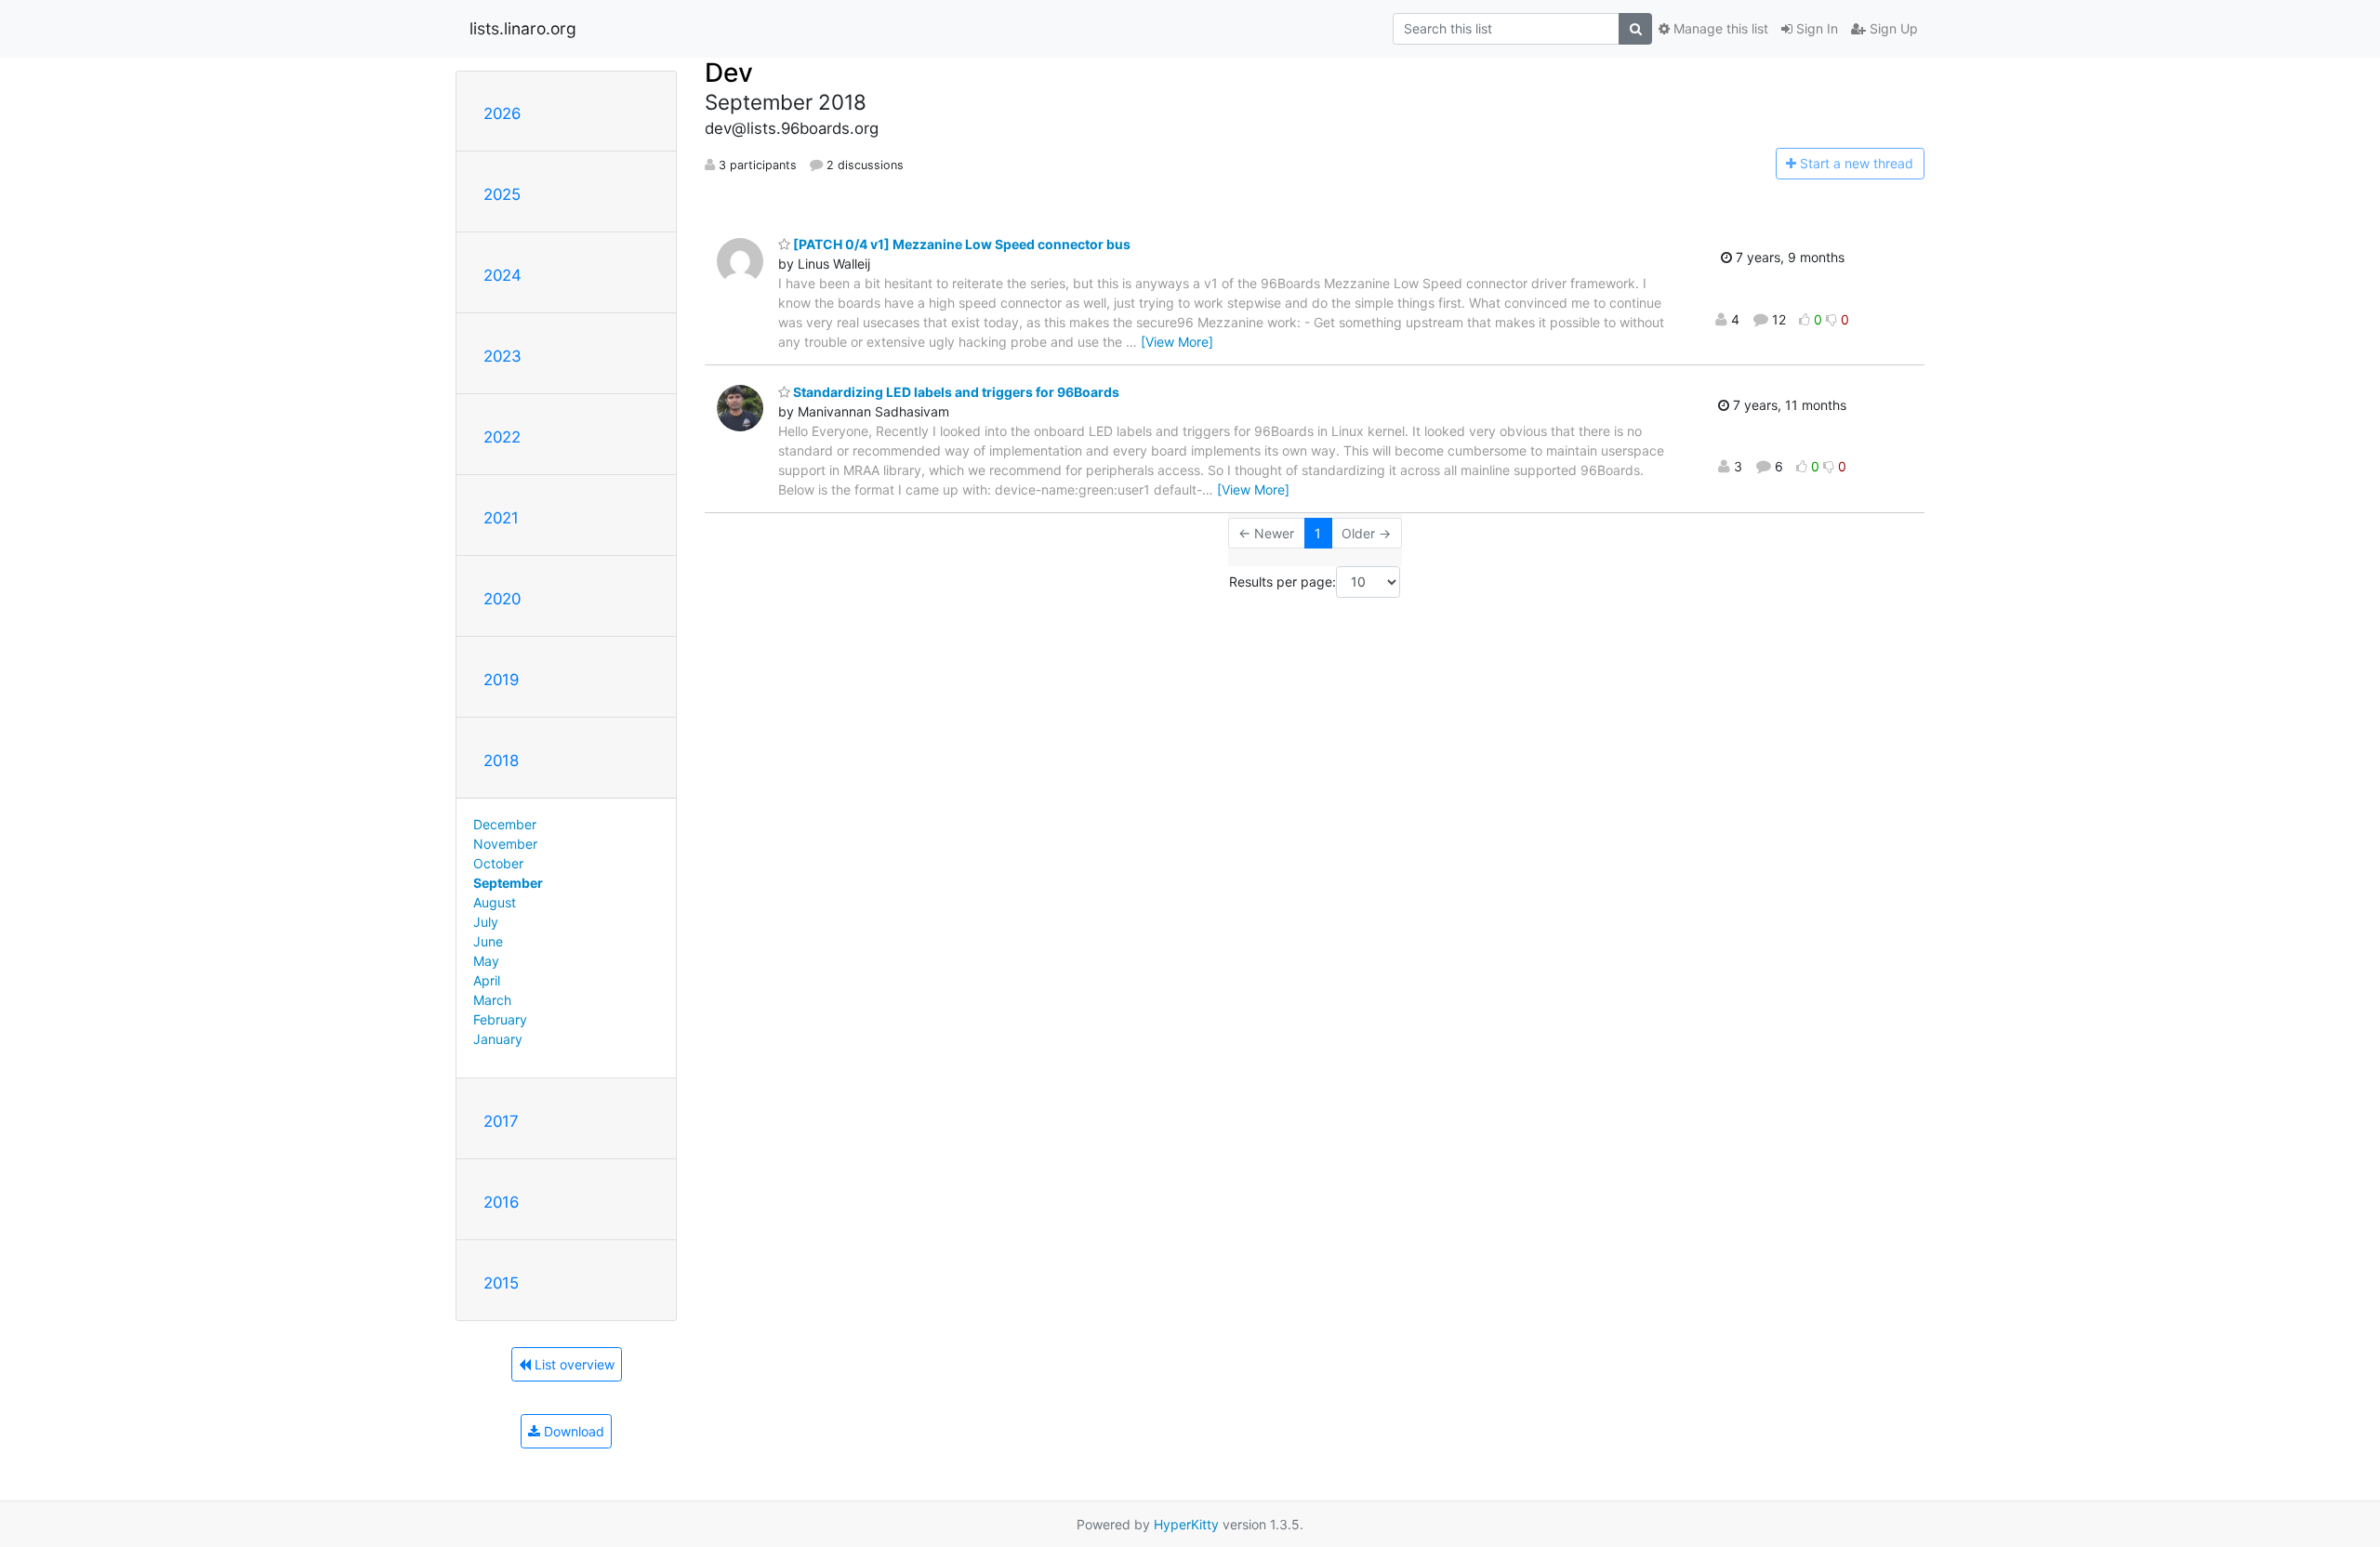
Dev (729, 73)
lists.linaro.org (523, 28)
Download (572, 1431)
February (500, 1019)
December (505, 824)
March (492, 1000)
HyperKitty (1186, 1524)
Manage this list (1719, 28)
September (508, 883)
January (498, 1039)
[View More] (1177, 342)
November (505, 844)
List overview (573, 1364)
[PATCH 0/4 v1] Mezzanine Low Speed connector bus (960, 244)
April (487, 980)
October (498, 863)
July (486, 922)
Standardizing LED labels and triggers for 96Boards (955, 392)
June (488, 941)
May (486, 961)
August (495, 902)
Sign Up (1892, 28)
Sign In (1815, 28)
